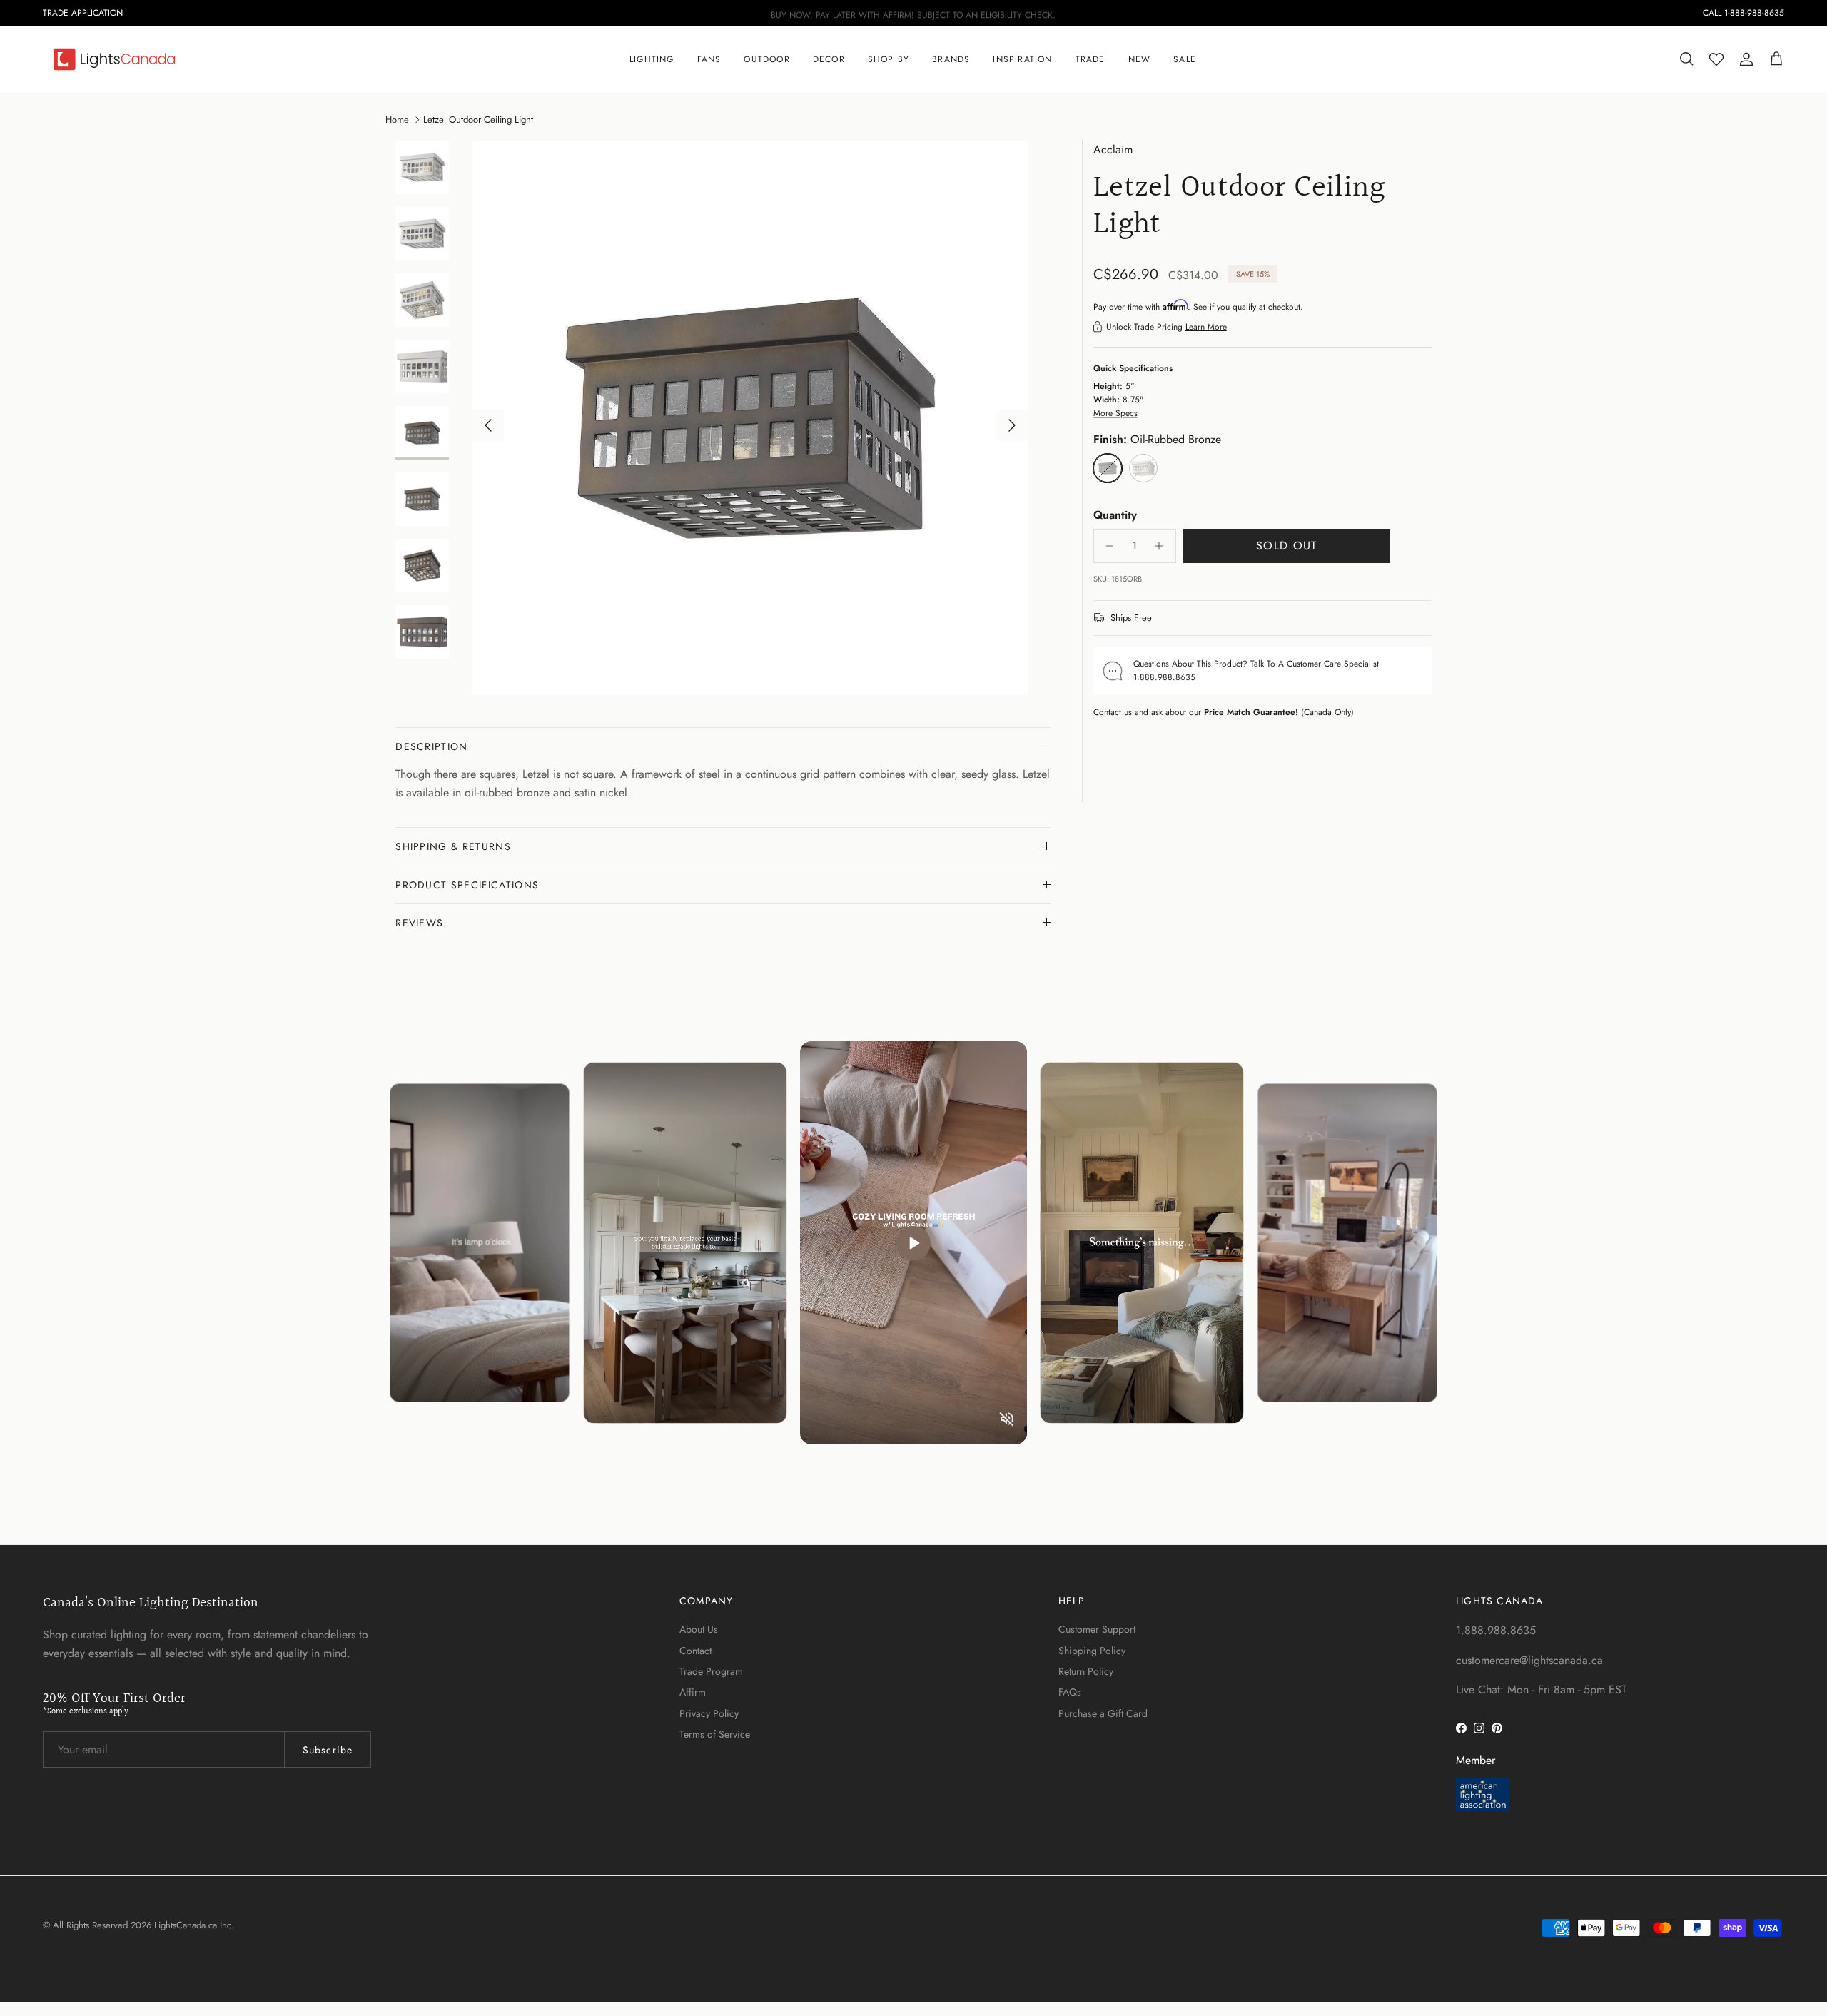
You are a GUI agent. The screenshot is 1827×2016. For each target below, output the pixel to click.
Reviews (419, 923)
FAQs (1070, 1692)
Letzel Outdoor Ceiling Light (478, 119)
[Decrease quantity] (1107, 546)
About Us (699, 1629)
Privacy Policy (709, 1713)
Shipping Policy (1092, 1651)
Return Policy (1086, 1671)
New (1140, 59)
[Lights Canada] (114, 59)
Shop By (889, 59)
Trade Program (711, 1671)
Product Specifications (467, 885)
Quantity (1115, 515)
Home (397, 119)
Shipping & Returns (453, 846)
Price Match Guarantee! (1251, 712)
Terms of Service (715, 1734)
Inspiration (1022, 59)
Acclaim (1113, 150)
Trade (1090, 59)
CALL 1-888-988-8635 (1744, 13)
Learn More (1206, 327)
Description (432, 746)
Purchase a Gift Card (1103, 1713)
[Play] (913, 1243)
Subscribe (328, 1750)
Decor (829, 59)
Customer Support (1097, 1629)
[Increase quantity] (1163, 546)
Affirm (693, 1692)
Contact (695, 1651)
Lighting (652, 59)
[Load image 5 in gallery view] (751, 418)
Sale (1185, 59)
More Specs (1115, 413)
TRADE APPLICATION (83, 13)
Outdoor (766, 59)
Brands (951, 59)
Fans (709, 59)
